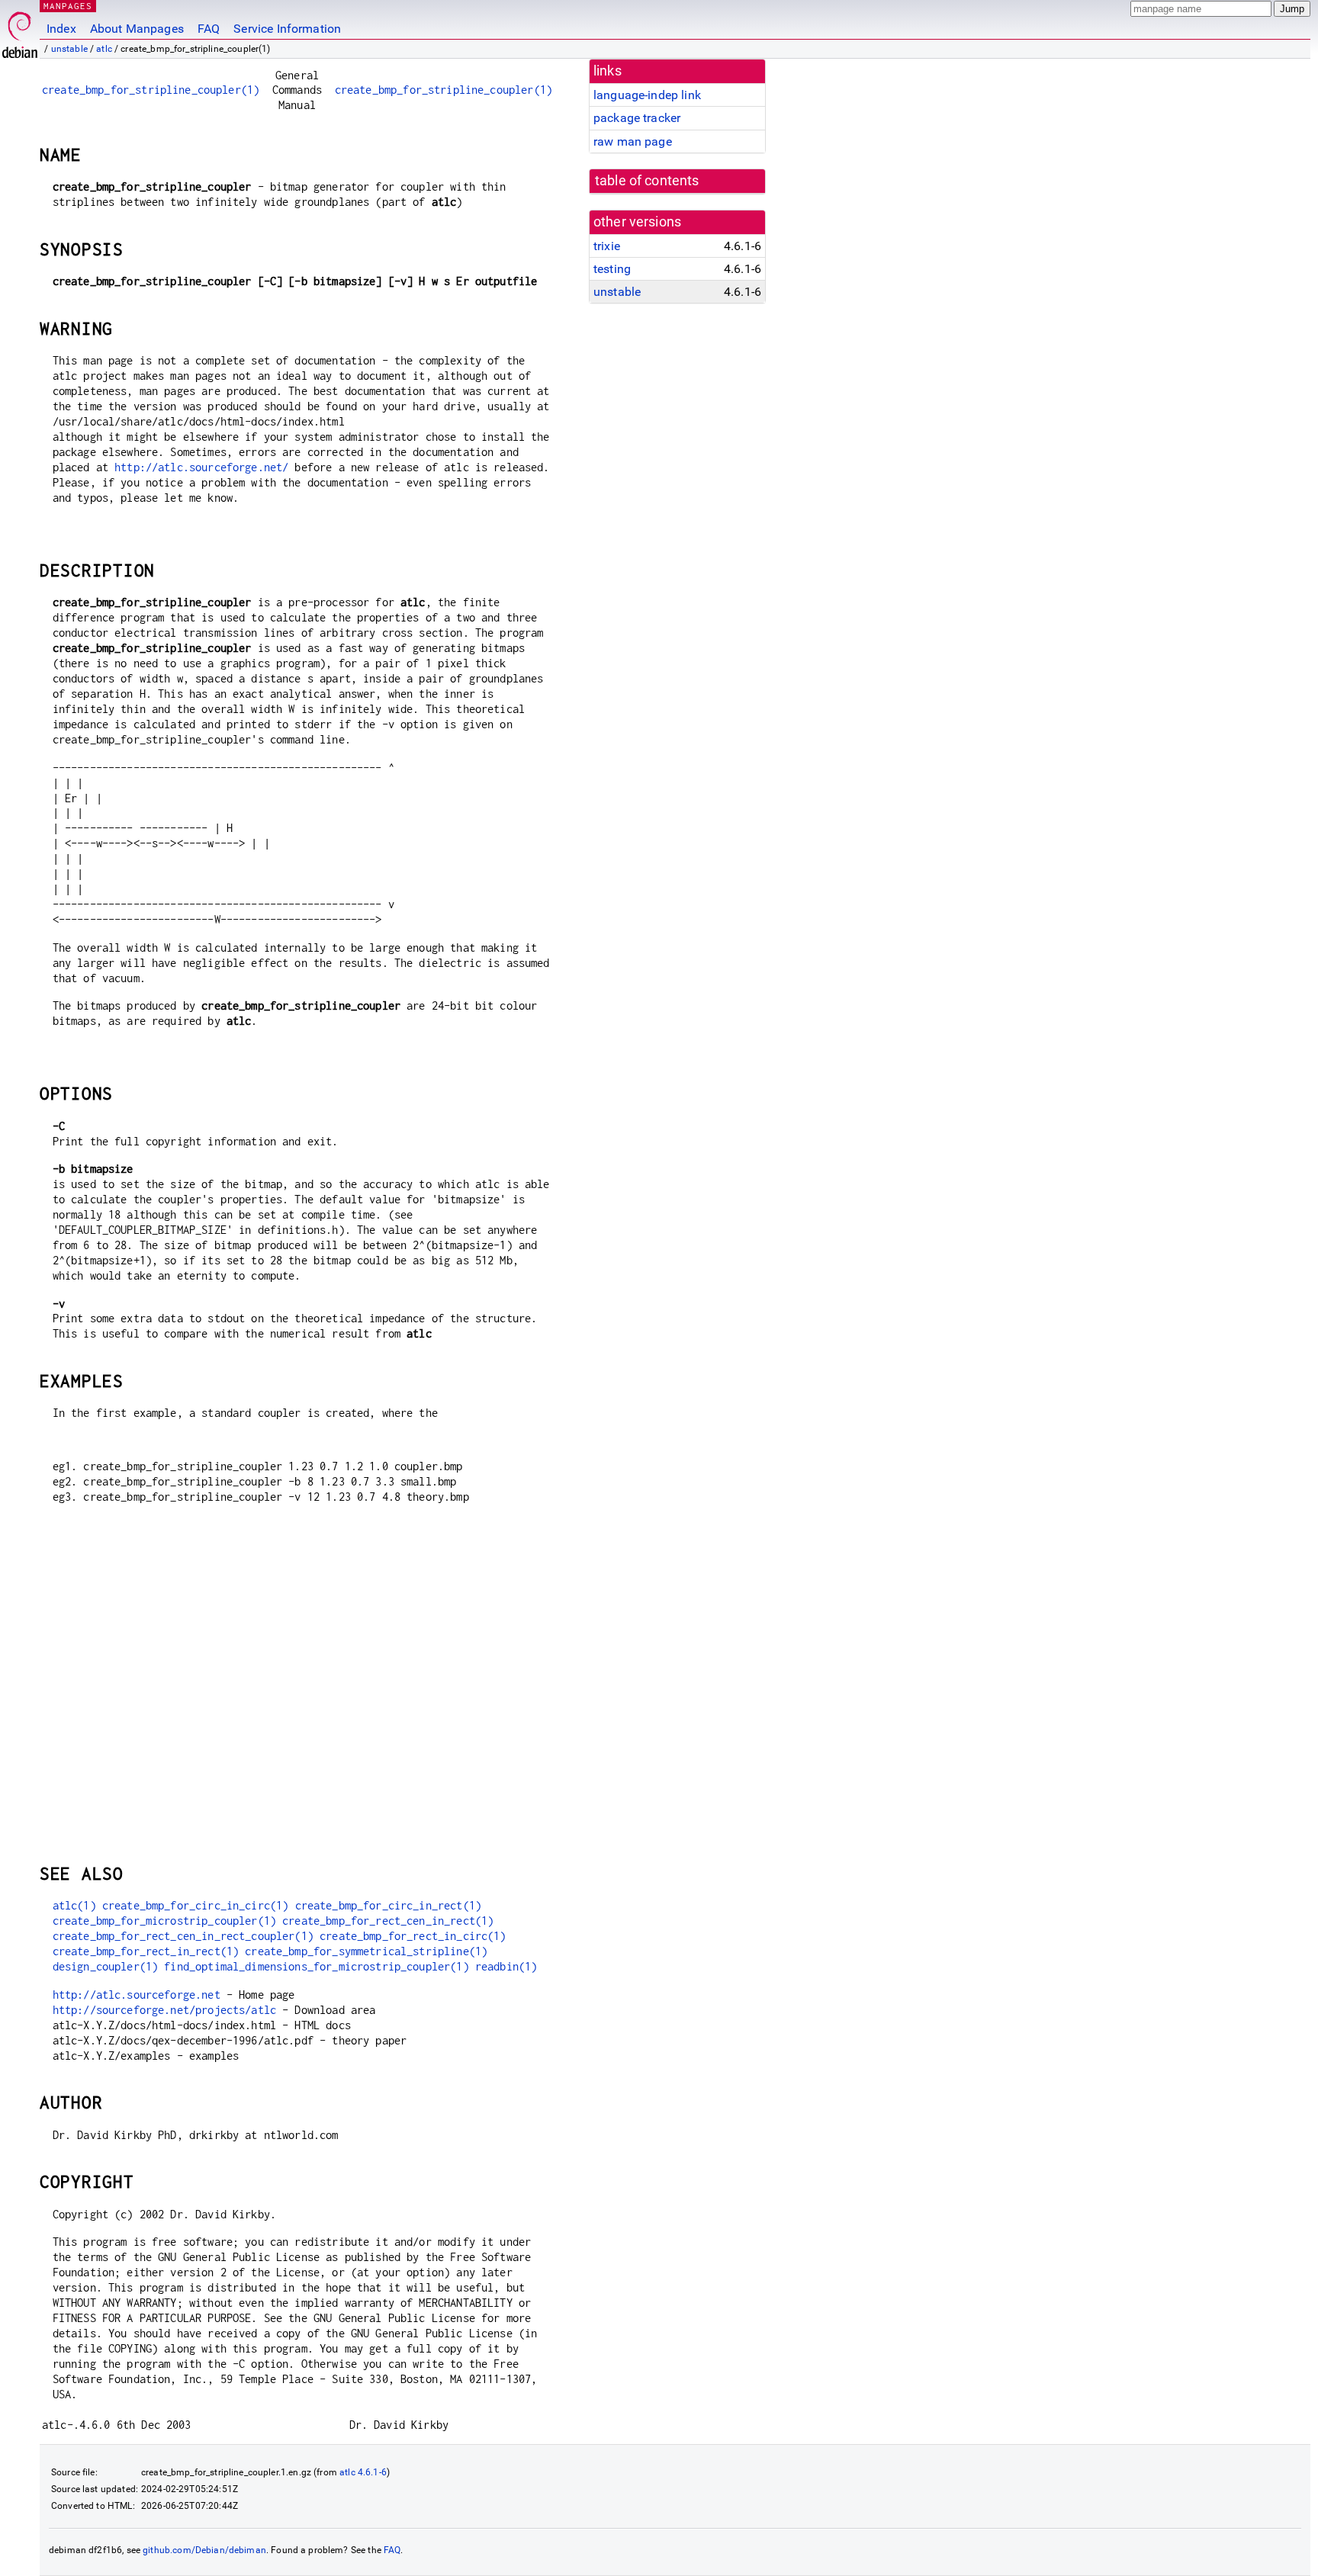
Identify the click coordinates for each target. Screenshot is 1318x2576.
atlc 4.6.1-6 (363, 2472)
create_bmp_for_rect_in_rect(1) (146, 1951)
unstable (69, 49)
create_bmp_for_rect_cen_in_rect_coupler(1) (183, 1936)
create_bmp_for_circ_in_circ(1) (196, 1905)
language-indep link (647, 95)
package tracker (637, 118)
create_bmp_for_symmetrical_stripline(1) (366, 1951)
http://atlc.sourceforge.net (137, 1995)
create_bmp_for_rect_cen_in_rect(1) (388, 1921)
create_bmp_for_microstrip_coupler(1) (164, 1921)
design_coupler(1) (106, 1966)
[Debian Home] (20, 31)
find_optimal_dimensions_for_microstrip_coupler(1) (316, 1966)
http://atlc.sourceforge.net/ (201, 467)
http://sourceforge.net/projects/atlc (164, 2010)
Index (61, 29)
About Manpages (137, 29)
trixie (607, 246)
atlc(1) (74, 1905)
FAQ (209, 29)
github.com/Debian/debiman (204, 2550)
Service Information (287, 29)
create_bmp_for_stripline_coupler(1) (151, 90)
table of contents (647, 181)
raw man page (633, 141)
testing (612, 269)
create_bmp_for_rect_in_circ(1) (413, 1936)
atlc (104, 49)
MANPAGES (68, 6)
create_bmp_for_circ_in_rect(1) (389, 1905)
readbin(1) (506, 1966)
